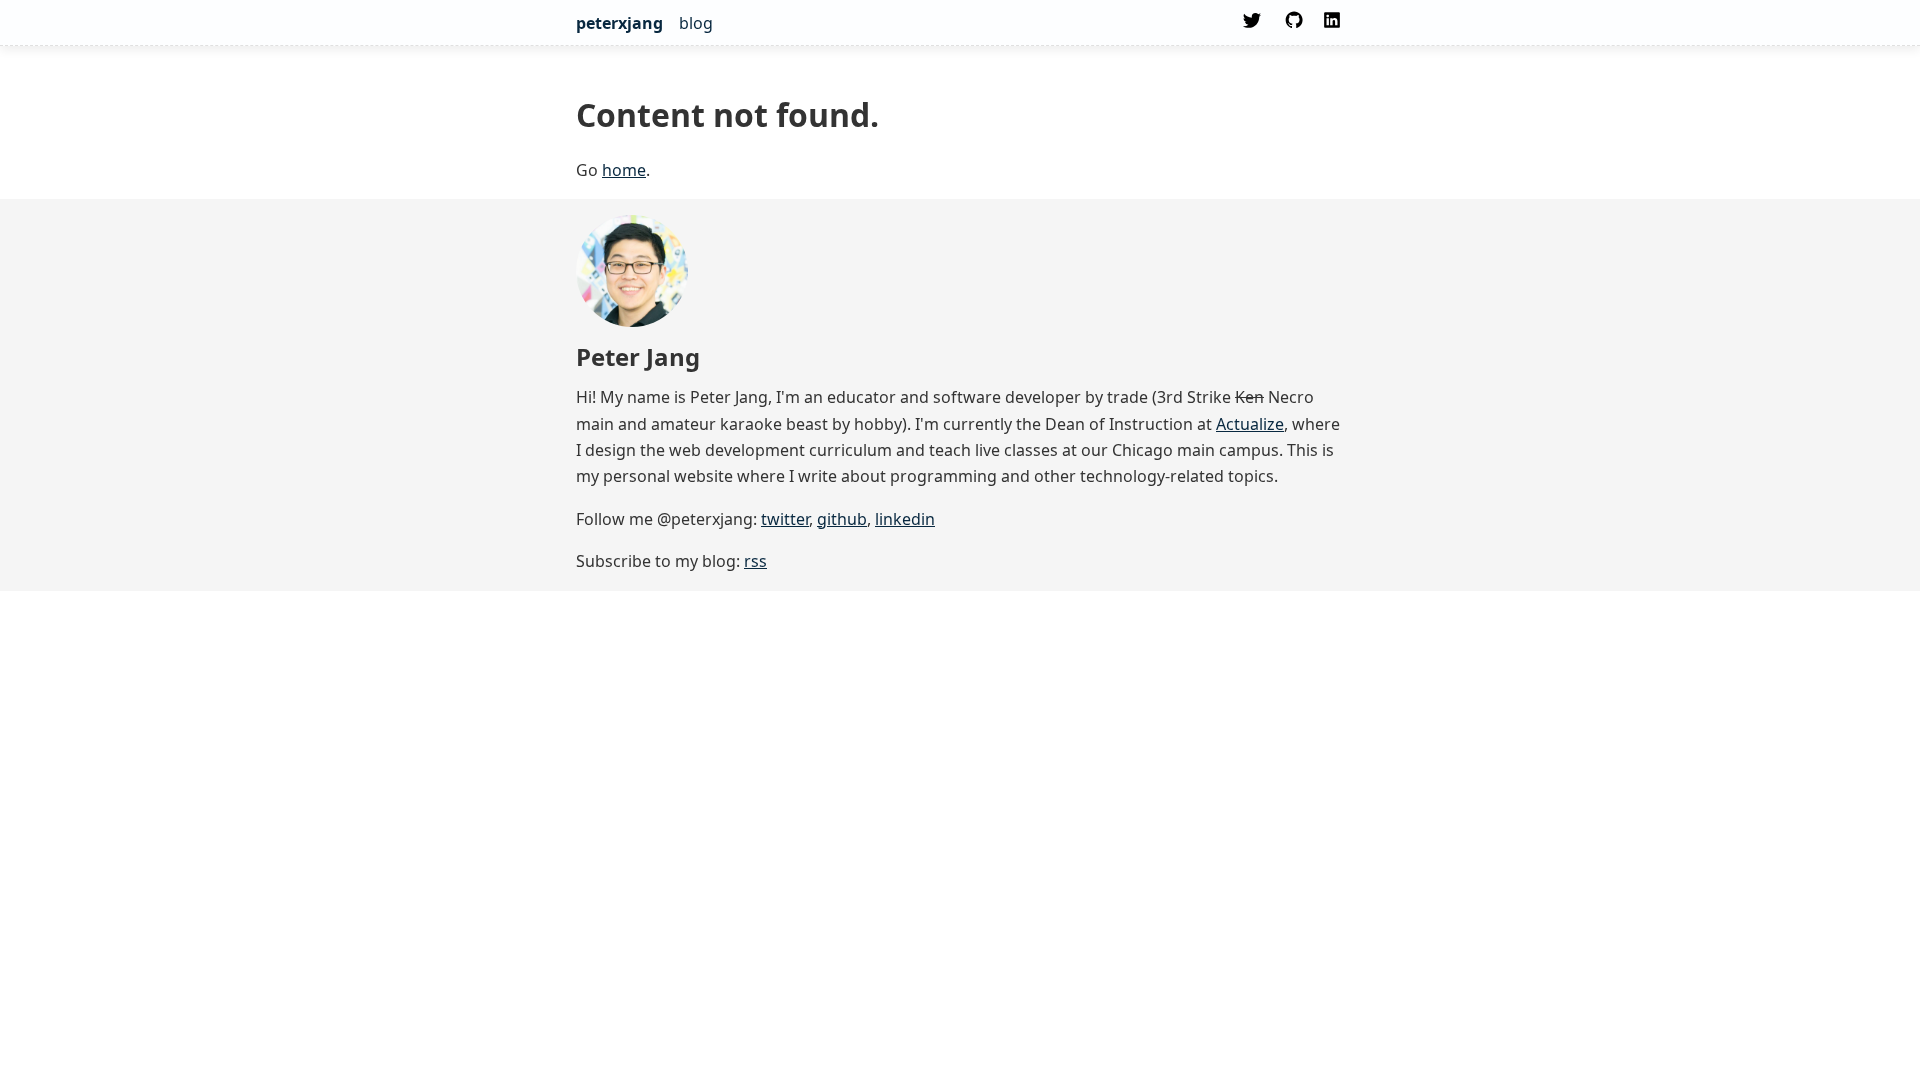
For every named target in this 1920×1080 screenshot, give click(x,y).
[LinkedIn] (1332, 26)
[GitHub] (1292, 26)
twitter (785, 519)
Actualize (1250, 424)
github (842, 519)
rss (755, 561)
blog (696, 23)
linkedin (905, 519)
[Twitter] (1252, 26)
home (624, 170)
